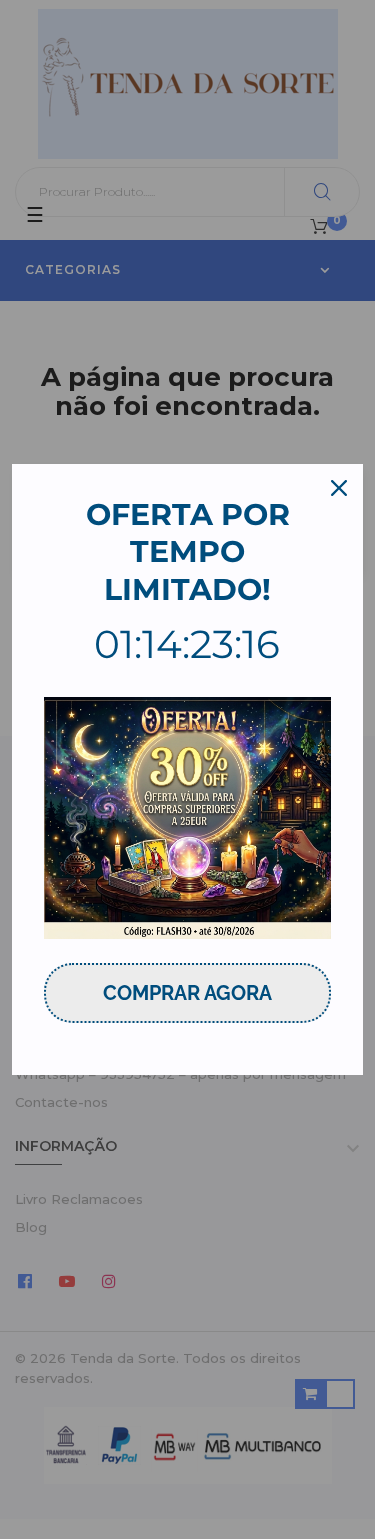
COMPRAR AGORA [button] (187, 993)
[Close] (339, 488)
